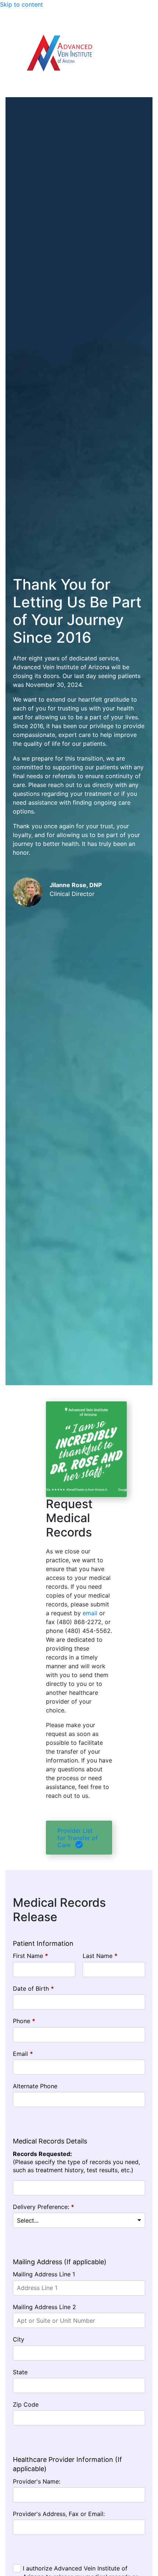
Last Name (100, 1956)
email (90, 1613)
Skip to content (21, 4)
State (20, 2372)
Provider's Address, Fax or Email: (59, 2514)
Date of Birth (33, 1989)
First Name (30, 1956)
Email (23, 2054)
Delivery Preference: (44, 2207)
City (19, 2339)
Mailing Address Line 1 (44, 2274)
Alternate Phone (35, 2086)
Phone (24, 2021)
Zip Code (26, 2404)
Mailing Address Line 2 (44, 2307)
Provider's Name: (37, 2481)
